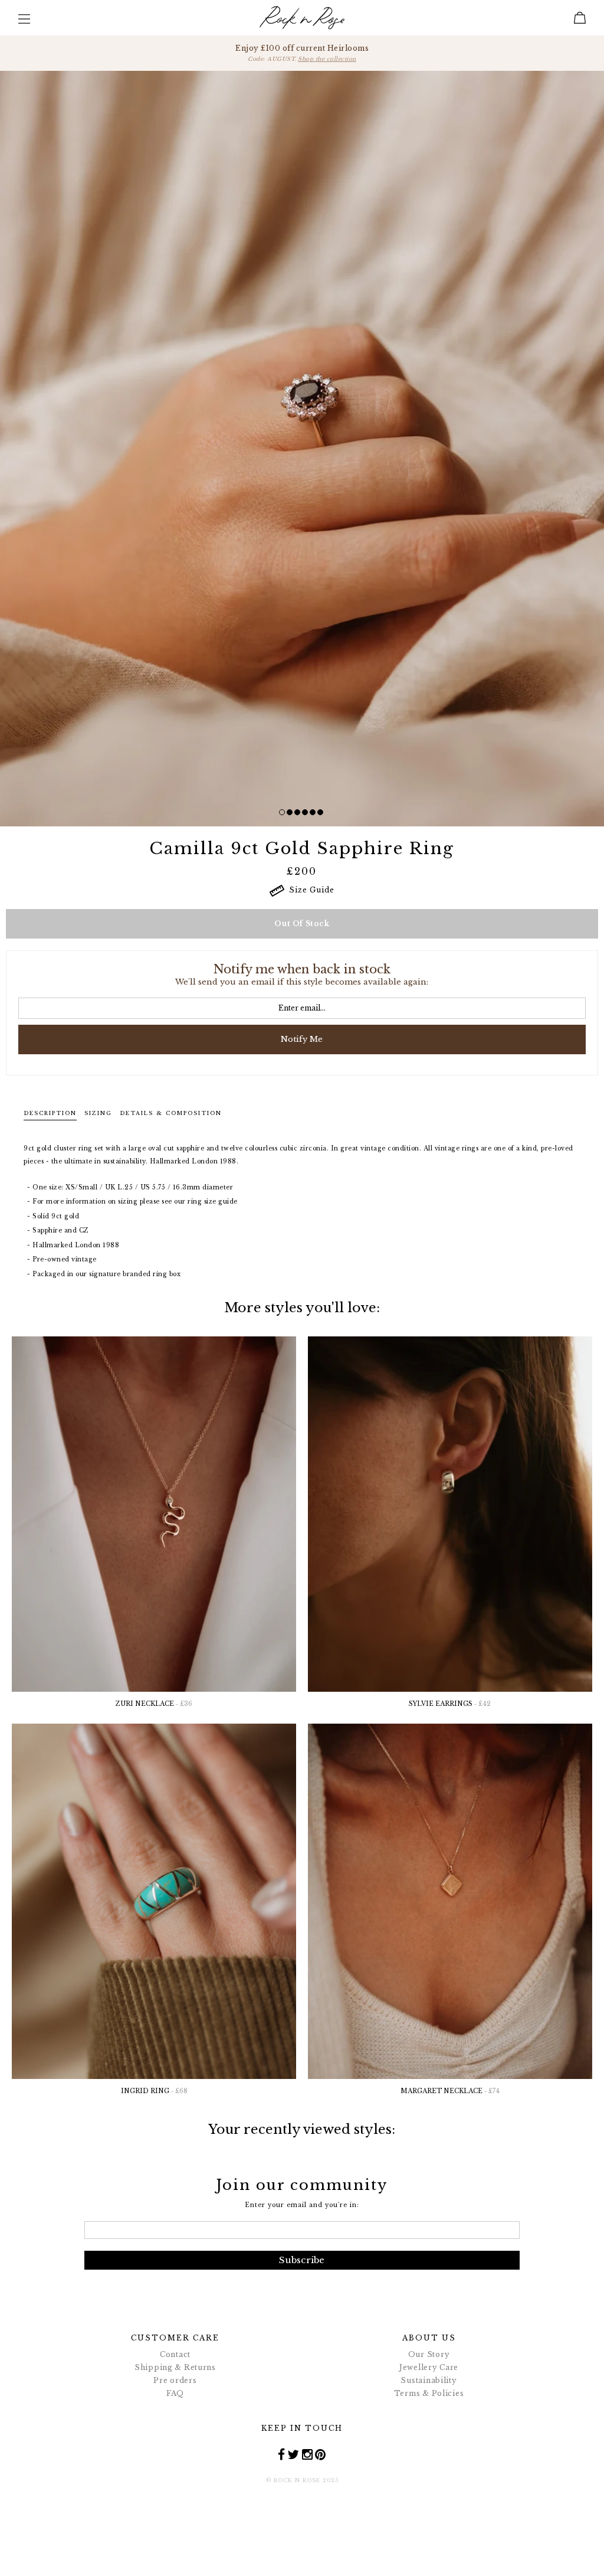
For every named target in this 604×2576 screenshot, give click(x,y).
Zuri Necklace (154, 1704)
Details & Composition (171, 1113)
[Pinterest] (321, 2454)
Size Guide (309, 890)
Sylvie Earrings (450, 1704)
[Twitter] (293, 2454)
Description (50, 1113)
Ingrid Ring (154, 2091)
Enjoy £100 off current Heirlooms (302, 53)
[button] (282, 812)
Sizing (98, 1113)
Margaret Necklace (450, 2091)
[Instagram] (308, 2454)
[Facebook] (282, 2454)
